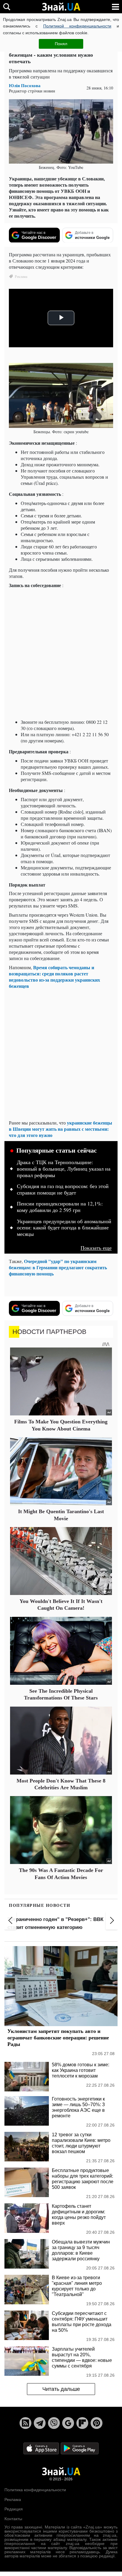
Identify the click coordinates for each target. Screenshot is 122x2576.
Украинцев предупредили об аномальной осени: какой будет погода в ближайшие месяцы (64, 1228)
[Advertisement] (61, 654)
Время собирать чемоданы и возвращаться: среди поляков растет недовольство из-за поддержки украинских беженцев (54, 977)
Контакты (13, 2519)
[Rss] (25, 2423)
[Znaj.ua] (61, 7)
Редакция (14, 2509)
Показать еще (96, 1248)
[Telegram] (40, 2423)
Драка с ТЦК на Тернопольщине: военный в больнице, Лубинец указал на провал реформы (64, 1169)
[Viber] (54, 2423)
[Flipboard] (82, 2423)
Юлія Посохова (25, 85)
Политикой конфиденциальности (77, 26)
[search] (7, 7)
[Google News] (68, 2423)
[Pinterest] (97, 2423)
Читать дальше (61, 2389)
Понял (61, 44)
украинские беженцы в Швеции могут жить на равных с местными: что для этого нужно (61, 1129)
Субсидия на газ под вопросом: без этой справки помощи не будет (63, 1190)
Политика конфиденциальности (35, 2490)
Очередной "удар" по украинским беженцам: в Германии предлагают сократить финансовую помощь (58, 1267)
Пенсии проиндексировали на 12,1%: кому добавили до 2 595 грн (60, 1207)
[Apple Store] (42, 2448)
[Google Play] (80, 2448)
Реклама (13, 2500)
